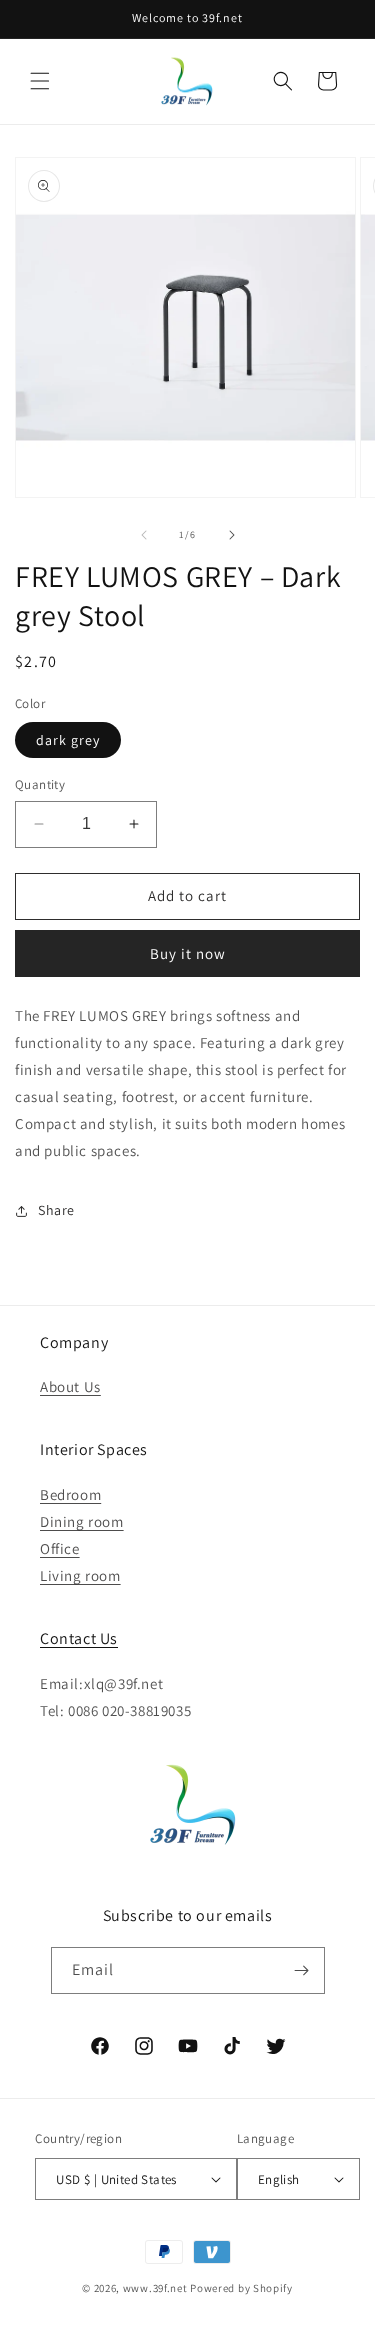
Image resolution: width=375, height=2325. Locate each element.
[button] (40, 81)
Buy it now (188, 953)
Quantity (40, 784)
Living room (80, 1575)
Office (60, 1548)
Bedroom (70, 1494)
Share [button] (56, 1210)
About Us (70, 1386)
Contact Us (79, 1638)
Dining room (82, 1521)
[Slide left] (144, 535)
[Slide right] (232, 535)
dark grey (68, 740)
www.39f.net (155, 2288)
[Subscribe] (302, 1970)
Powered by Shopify (241, 2288)
